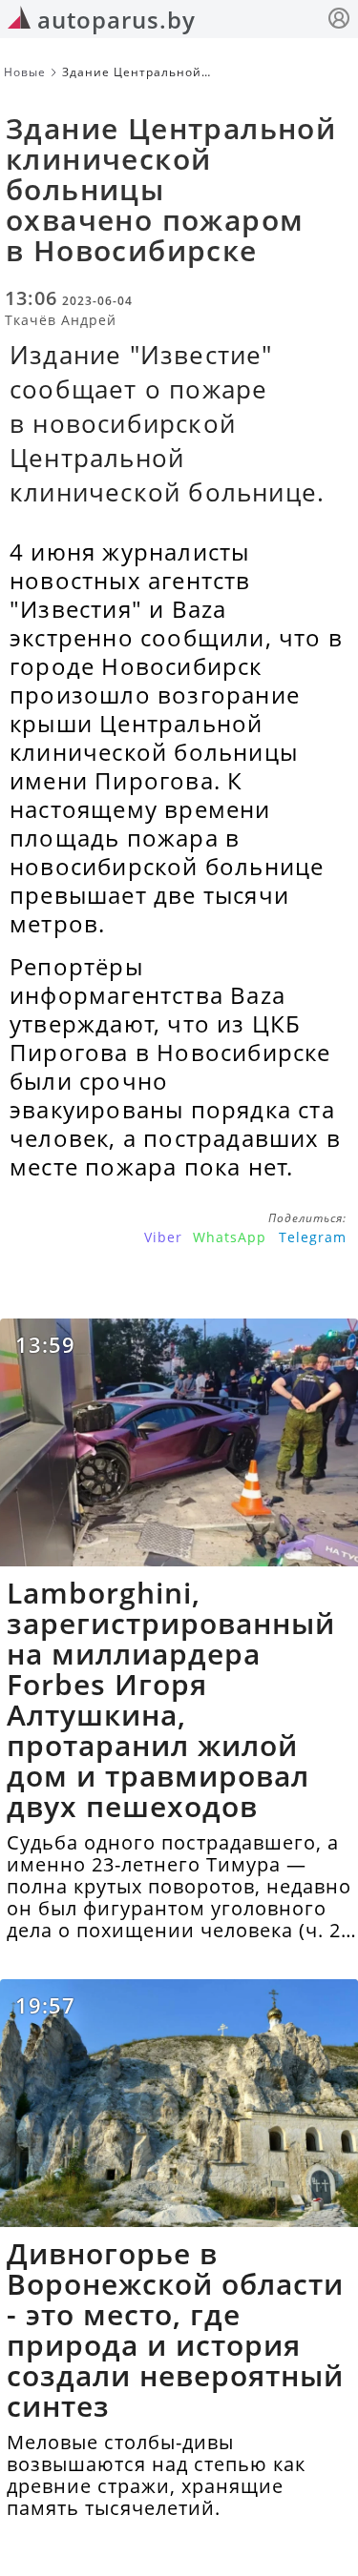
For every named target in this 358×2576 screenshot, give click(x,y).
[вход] (339, 20)
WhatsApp (230, 1237)
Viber (163, 1237)
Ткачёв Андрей (61, 320)
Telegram (313, 1237)
